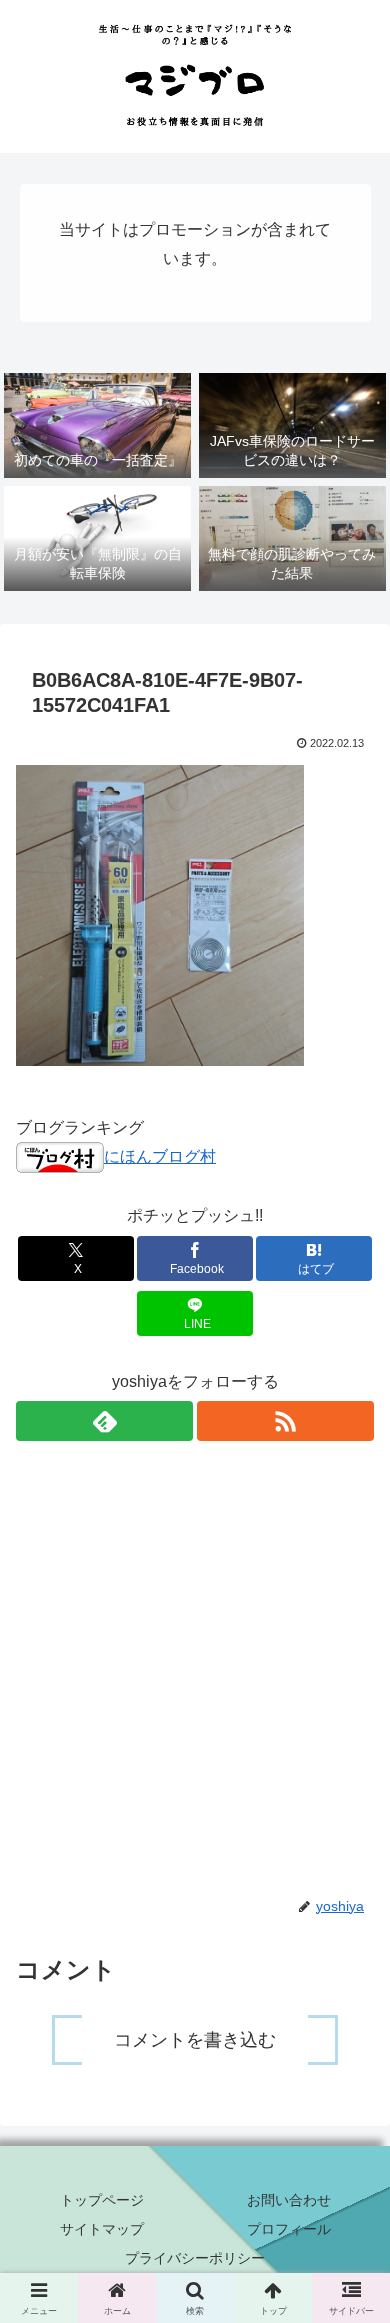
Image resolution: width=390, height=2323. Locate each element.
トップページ (102, 2200)
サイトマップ (102, 2229)
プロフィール (289, 2229)
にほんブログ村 (160, 1156)
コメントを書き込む (195, 2040)
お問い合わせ (289, 2200)
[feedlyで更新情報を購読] (104, 1421)
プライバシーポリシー (195, 2258)
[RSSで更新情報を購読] (285, 1421)
